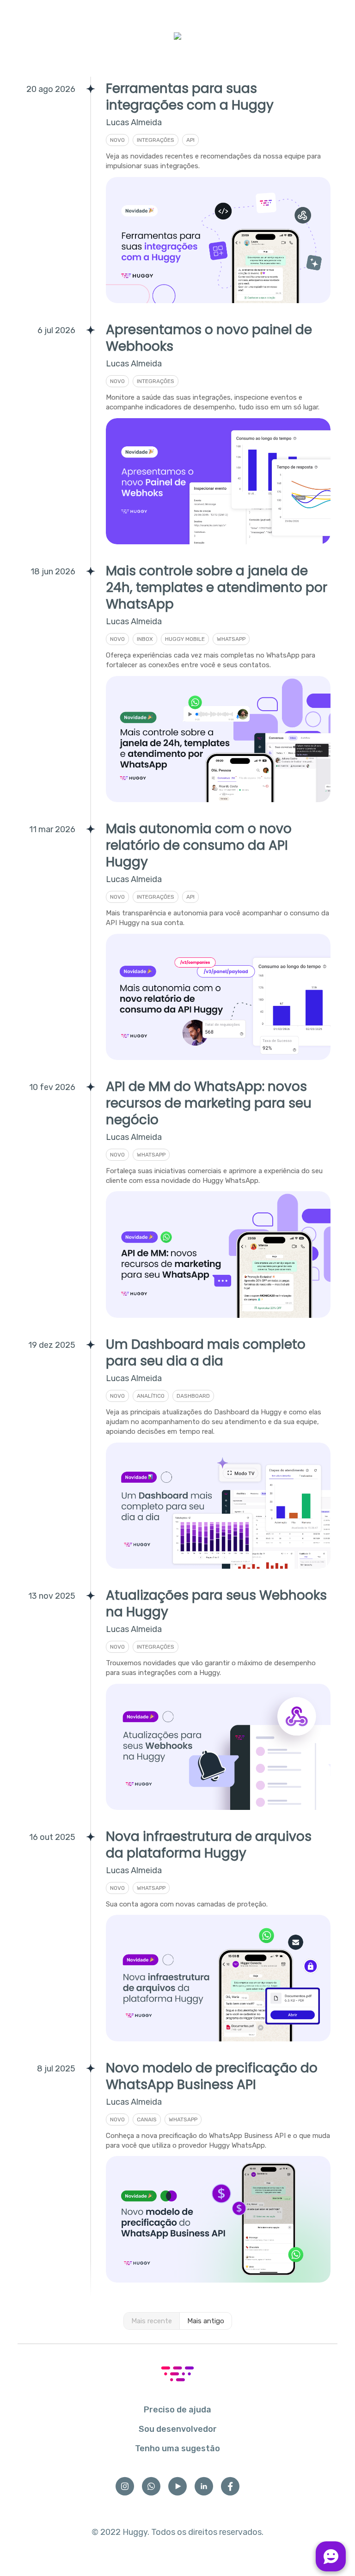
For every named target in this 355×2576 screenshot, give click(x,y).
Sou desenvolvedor (178, 2429)
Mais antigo (206, 2321)
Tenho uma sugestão (177, 2448)
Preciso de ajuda (177, 2410)
